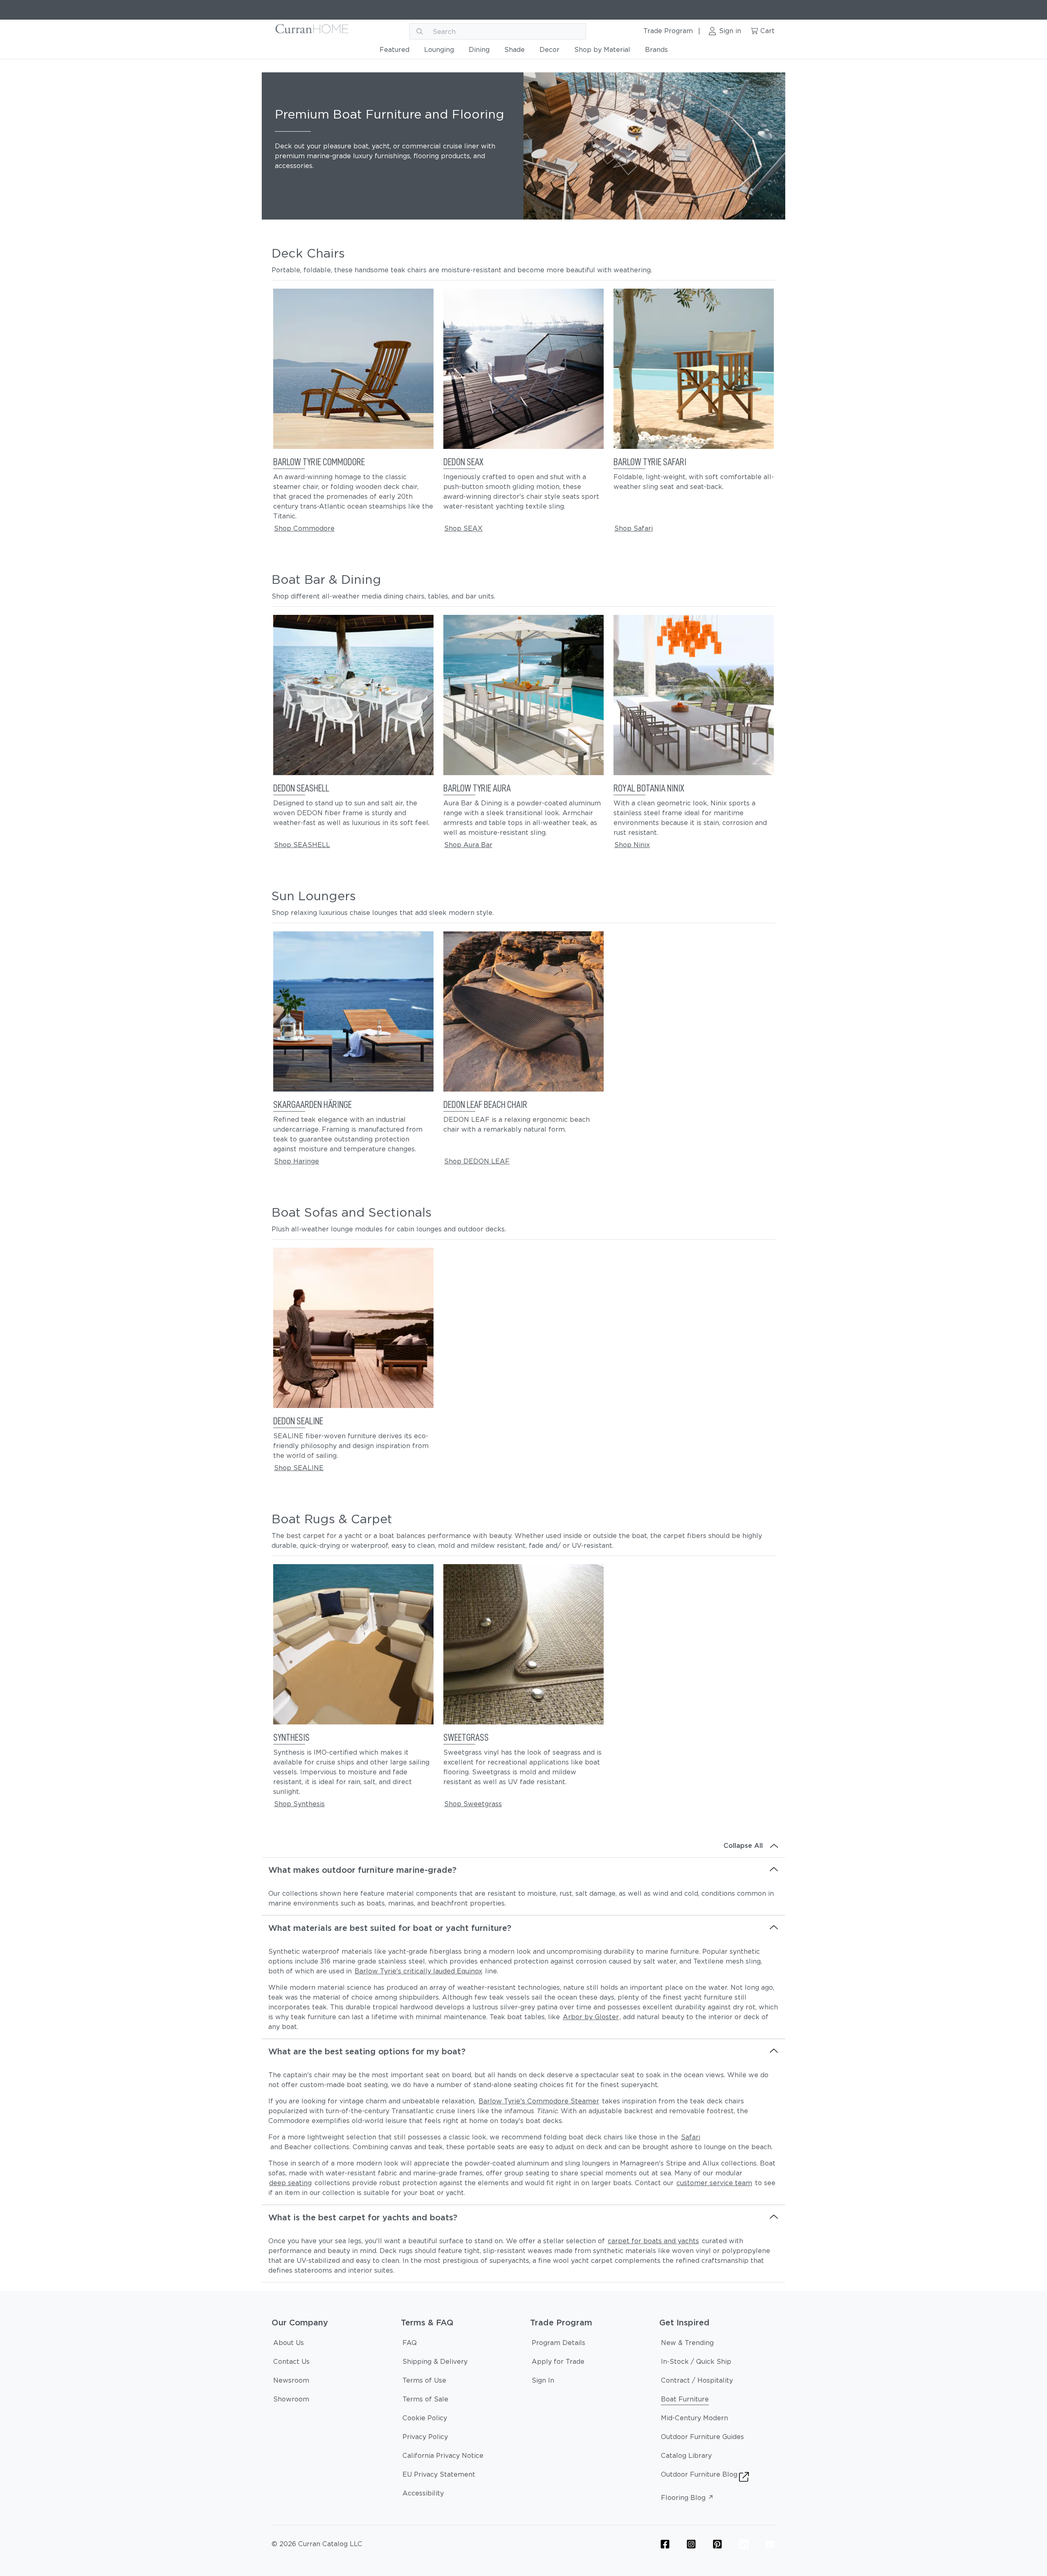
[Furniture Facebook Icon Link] (665, 2544)
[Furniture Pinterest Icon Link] (717, 2544)
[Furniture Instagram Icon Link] (691, 2544)
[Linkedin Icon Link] (744, 2544)
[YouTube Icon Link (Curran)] (770, 2544)
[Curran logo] (312, 31)
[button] (353, 416)
